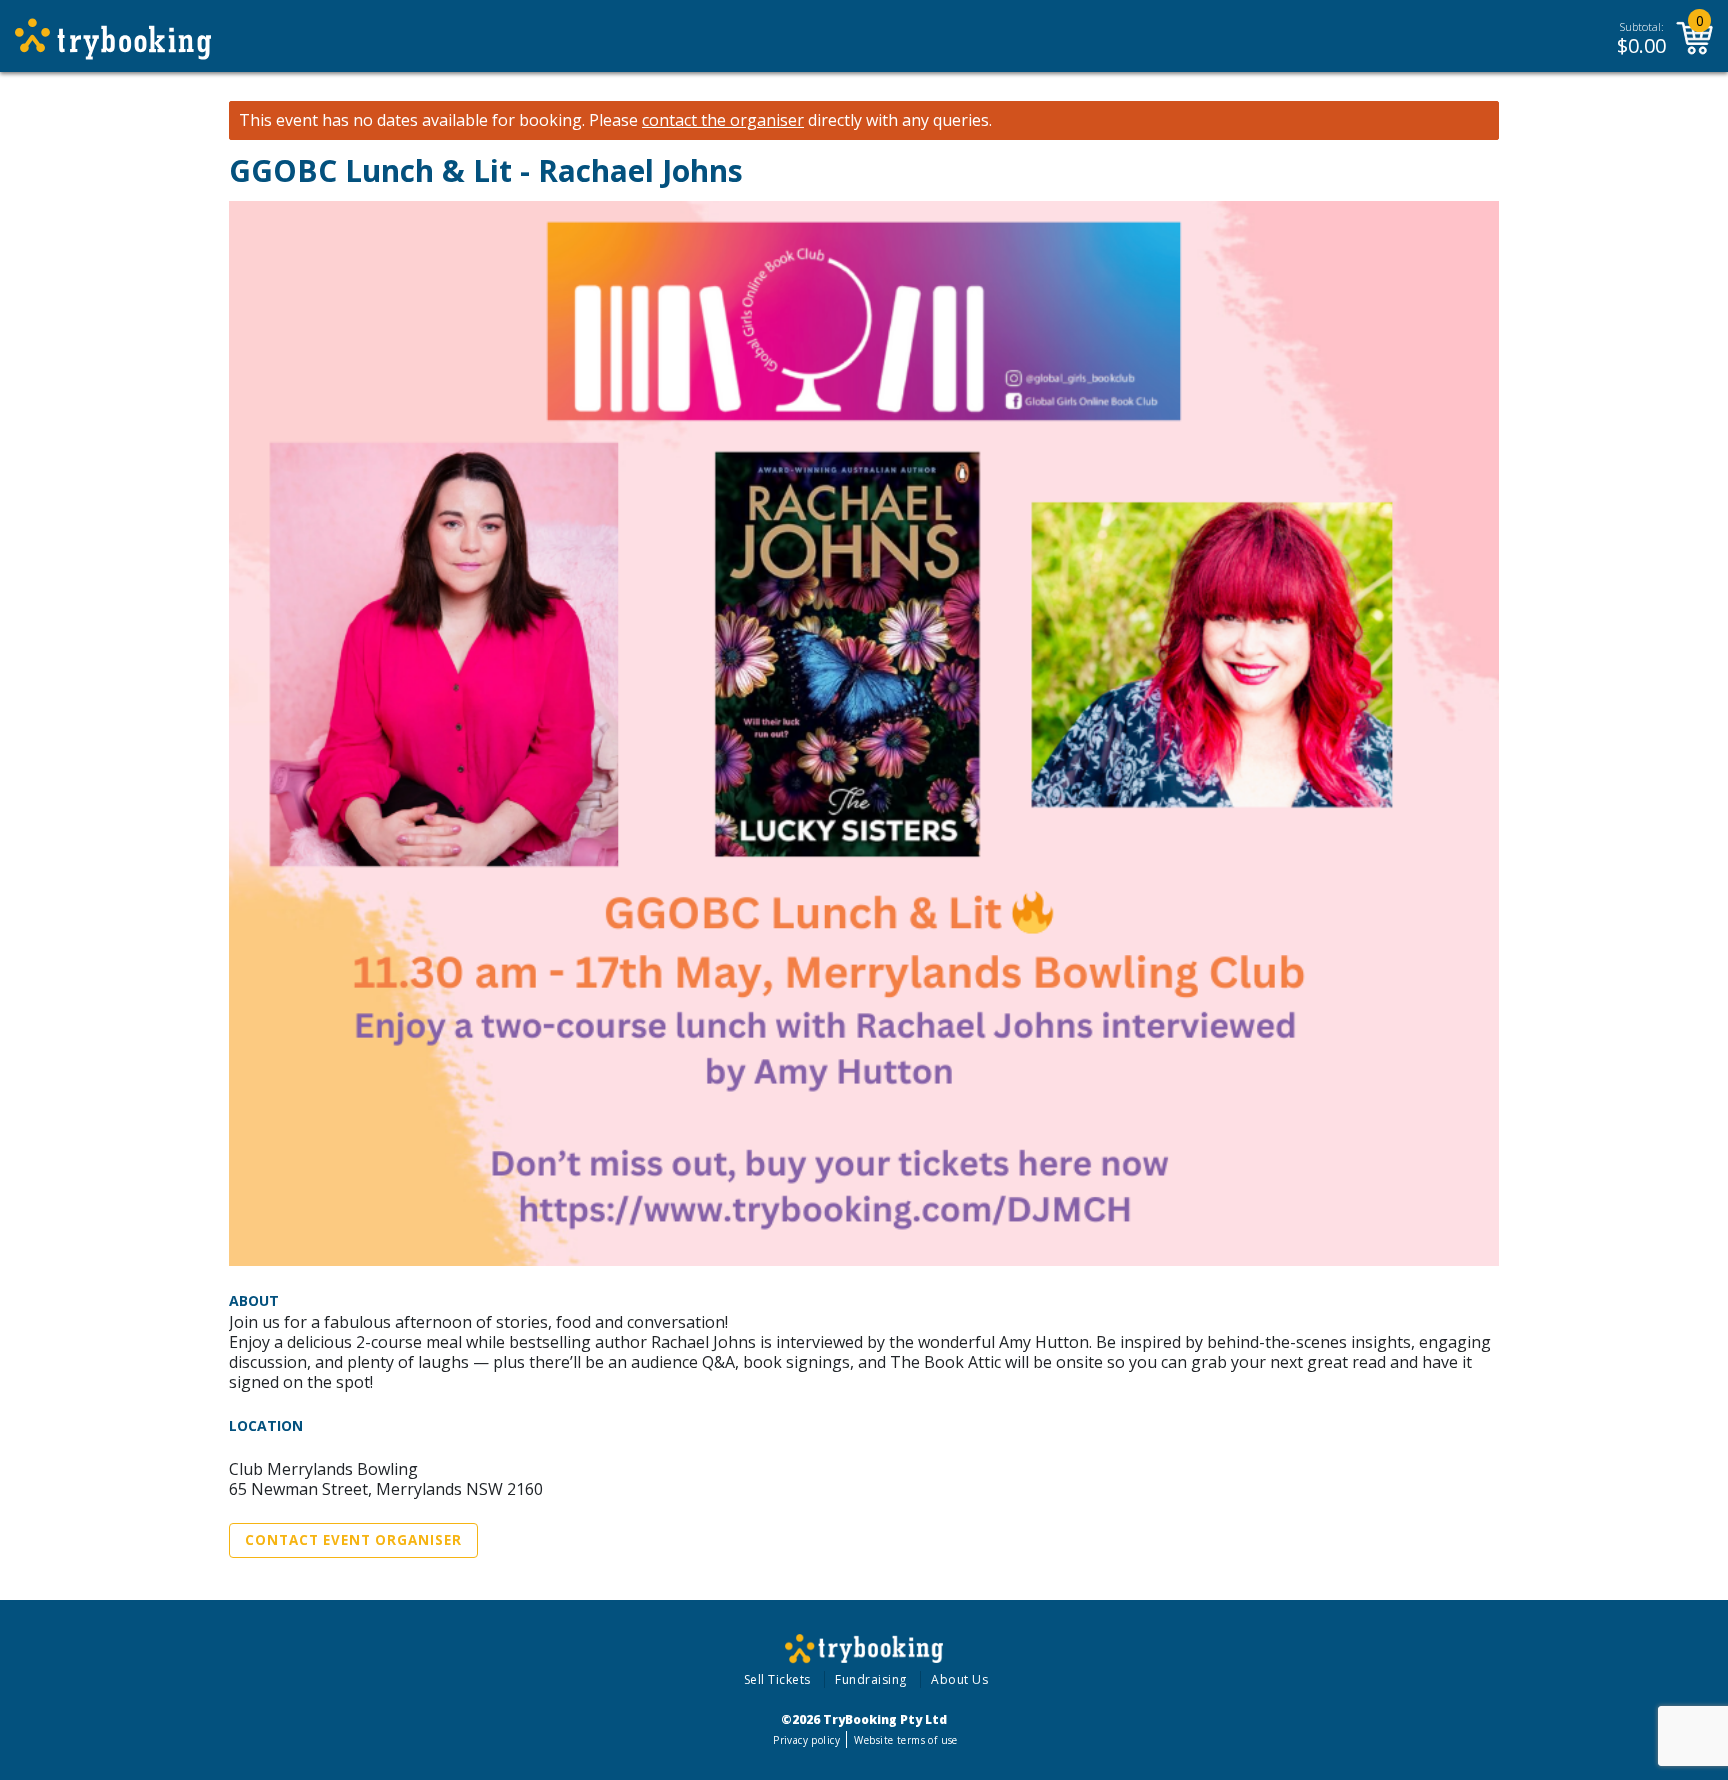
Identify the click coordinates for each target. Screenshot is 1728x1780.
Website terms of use (905, 1740)
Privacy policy (806, 1740)
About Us (959, 1679)
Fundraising (871, 1679)
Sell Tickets (777, 1679)
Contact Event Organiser (353, 1540)
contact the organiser (723, 120)
